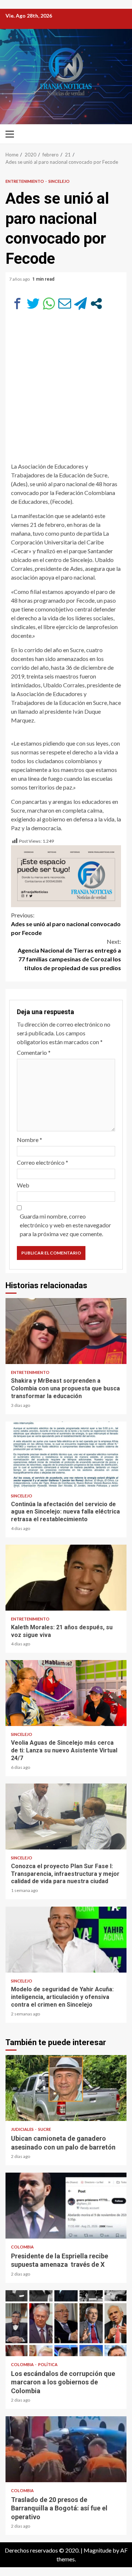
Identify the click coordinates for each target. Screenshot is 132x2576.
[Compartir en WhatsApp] (49, 304)
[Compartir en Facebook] (17, 304)
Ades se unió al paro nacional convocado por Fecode (66, 924)
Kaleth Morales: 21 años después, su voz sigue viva (66, 1578)
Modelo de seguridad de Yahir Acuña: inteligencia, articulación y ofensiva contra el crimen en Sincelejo (66, 1940)
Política (48, 2364)
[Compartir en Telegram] (80, 304)
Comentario (34, 1052)
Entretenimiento (25, 181)
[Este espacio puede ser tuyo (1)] (66, 875)
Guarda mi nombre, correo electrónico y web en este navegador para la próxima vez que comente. (65, 1225)
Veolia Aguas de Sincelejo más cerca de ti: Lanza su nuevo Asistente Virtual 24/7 (66, 1693)
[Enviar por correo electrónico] (65, 304)
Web (23, 1185)
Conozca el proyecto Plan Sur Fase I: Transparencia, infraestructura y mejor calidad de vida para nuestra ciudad (66, 1816)
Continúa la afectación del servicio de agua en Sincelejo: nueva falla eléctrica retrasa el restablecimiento (66, 1455)
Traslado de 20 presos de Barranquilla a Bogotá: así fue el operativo (66, 2449)
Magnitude (98, 2550)
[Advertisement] (66, 390)
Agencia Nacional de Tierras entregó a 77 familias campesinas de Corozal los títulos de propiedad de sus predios (69, 955)
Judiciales (23, 2129)
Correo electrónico (43, 1162)
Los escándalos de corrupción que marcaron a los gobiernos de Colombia (66, 2323)
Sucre (45, 2129)
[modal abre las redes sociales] (96, 304)
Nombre (30, 1140)
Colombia (22, 2247)
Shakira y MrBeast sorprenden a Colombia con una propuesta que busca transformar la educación (66, 1331)
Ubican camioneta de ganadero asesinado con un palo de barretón (66, 2088)
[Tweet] (33, 304)
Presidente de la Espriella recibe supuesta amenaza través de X (66, 2206)
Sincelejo (59, 181)
